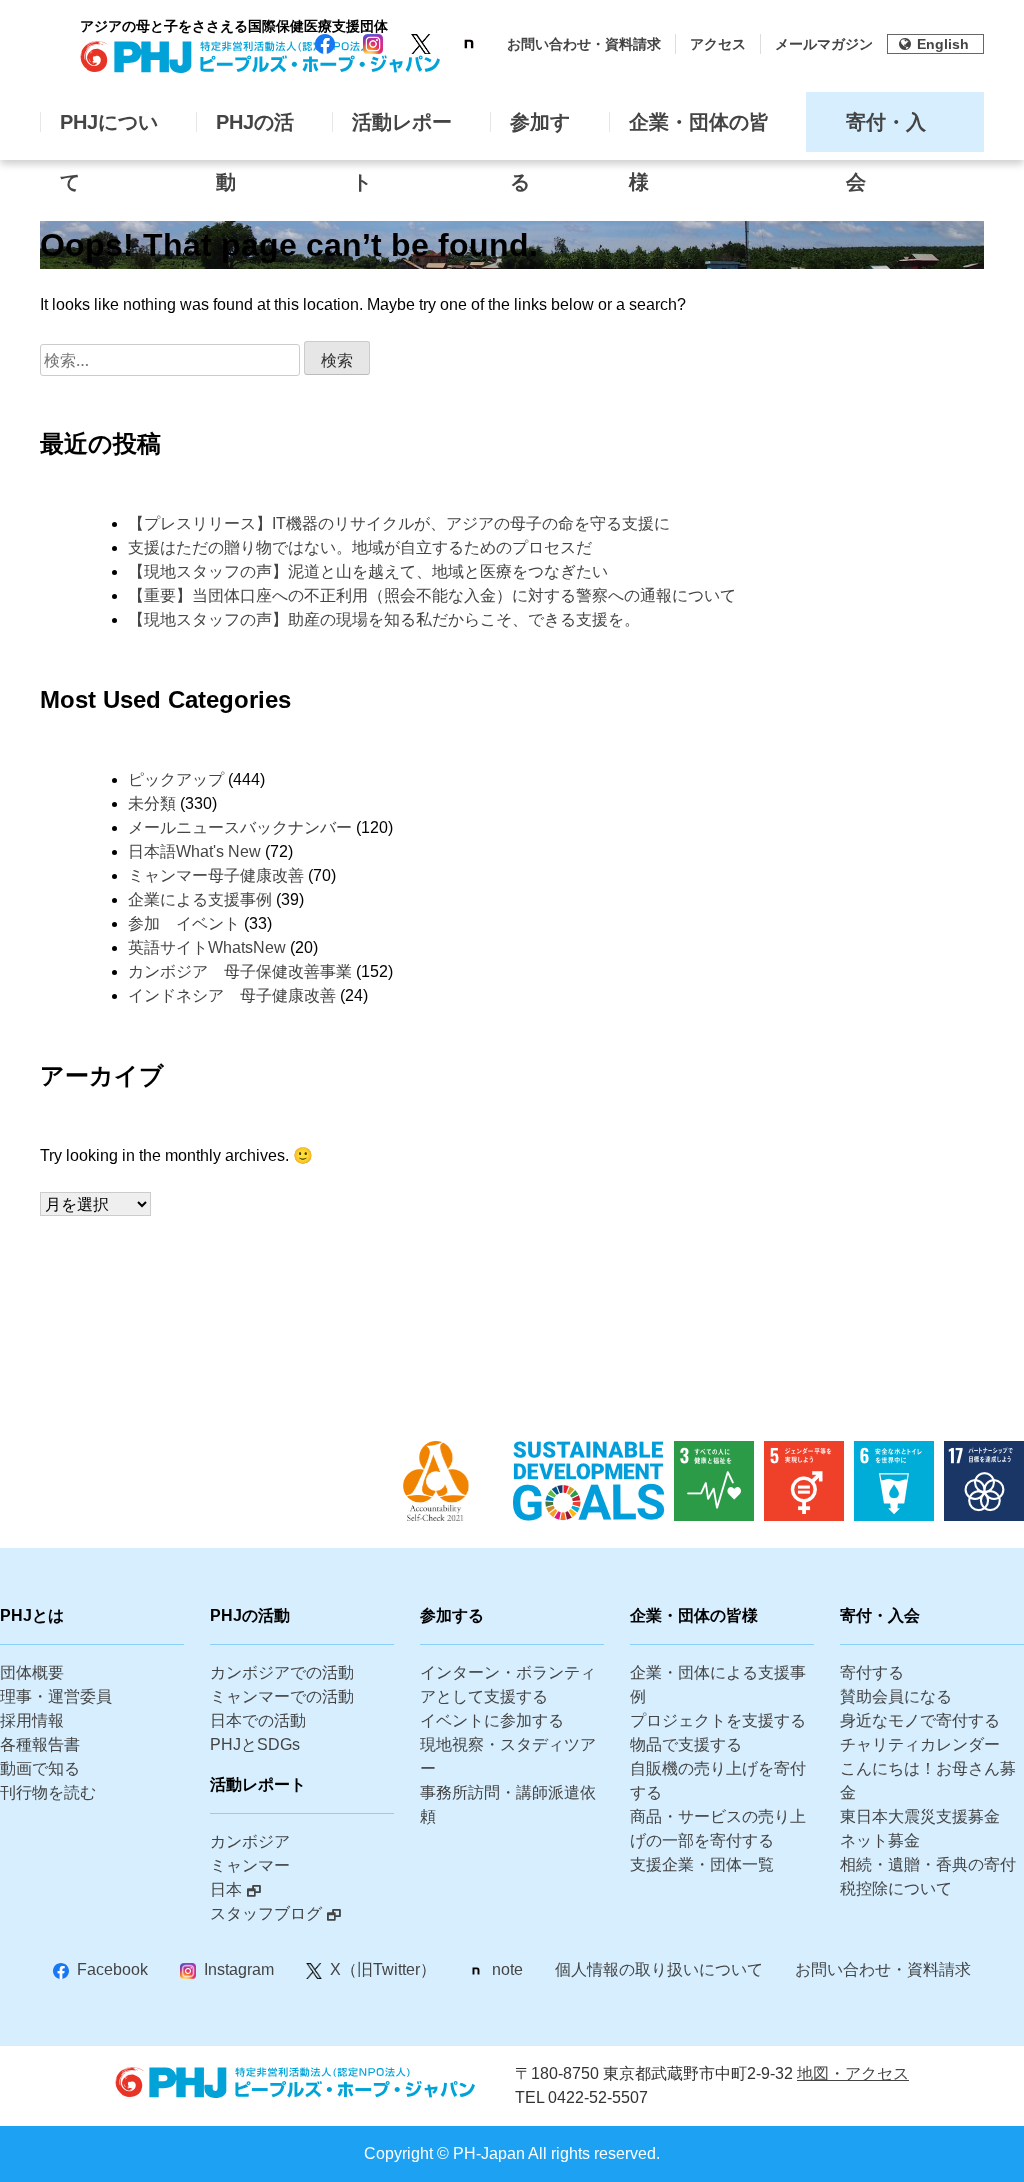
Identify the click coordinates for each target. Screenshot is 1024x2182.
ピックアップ (176, 779)
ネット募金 (880, 1840)
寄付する (872, 1672)
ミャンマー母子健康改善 (216, 875)
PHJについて (109, 131)
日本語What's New (194, 851)
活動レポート (402, 131)
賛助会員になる (896, 1696)
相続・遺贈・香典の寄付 (928, 1864)
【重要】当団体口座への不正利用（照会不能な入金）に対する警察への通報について (432, 595)
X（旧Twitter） (383, 1969)
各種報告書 (40, 1744)
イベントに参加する (492, 1720)
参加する (540, 131)
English (943, 44)
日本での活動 (258, 1720)
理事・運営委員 (56, 1696)
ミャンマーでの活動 (282, 1696)
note (507, 1969)
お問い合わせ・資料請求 (584, 44)
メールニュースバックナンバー (240, 827)
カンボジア (250, 1841)
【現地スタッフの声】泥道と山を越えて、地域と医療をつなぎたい (368, 571)
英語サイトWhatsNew (207, 947)
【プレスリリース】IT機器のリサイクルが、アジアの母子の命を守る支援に (471, 523)
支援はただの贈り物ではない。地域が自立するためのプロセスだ (360, 547)
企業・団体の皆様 (699, 131)
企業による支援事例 (200, 899)
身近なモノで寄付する (920, 1720)
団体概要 (32, 1672)
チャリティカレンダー (920, 1744)
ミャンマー (250, 1865)
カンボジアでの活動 (282, 1672)
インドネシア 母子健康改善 (232, 995)
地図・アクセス (853, 2073)
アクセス (718, 44)
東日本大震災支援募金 (920, 1816)
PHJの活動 (255, 131)
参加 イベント (184, 923)
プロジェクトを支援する (718, 1720)
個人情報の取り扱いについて (659, 1969)
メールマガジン (824, 44)
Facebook (112, 1969)
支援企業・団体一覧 (702, 1864)
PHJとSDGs (255, 1744)
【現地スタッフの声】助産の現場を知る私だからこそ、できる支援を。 (384, 619)
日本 (226, 1889)
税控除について (896, 1888)
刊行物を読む (48, 1792)
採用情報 (32, 1720)
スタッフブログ (266, 1913)
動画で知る (40, 1768)
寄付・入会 (886, 131)
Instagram (239, 1969)
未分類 (152, 803)
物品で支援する (686, 1744)
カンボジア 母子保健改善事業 (240, 971)
